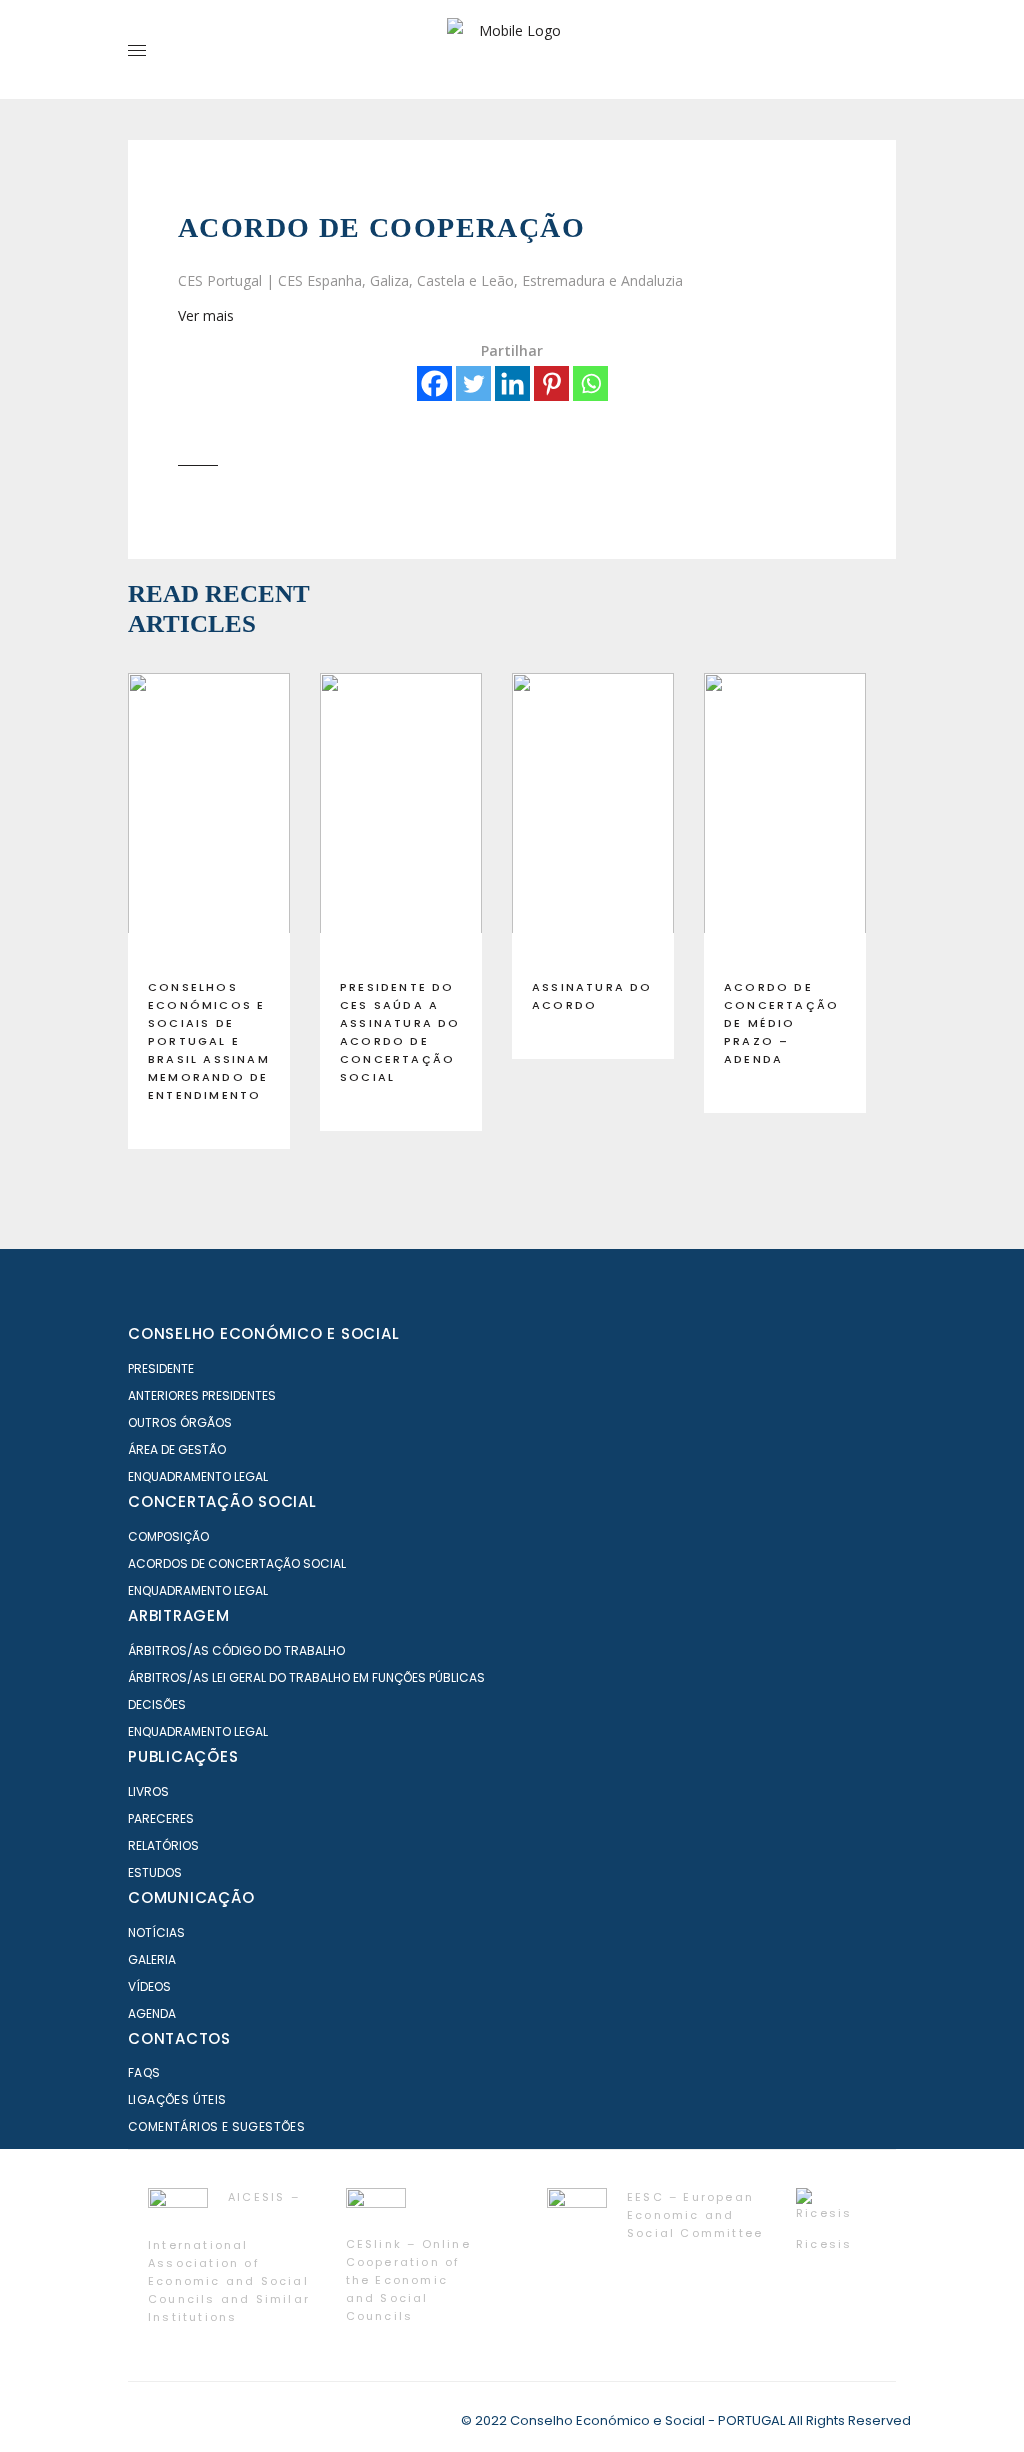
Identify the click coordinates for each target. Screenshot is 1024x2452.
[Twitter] (473, 383)
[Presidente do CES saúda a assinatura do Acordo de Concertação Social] (401, 818)
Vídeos (149, 1986)
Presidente (161, 1368)
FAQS (144, 2072)
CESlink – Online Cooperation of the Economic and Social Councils (408, 2280)
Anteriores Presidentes (202, 1395)
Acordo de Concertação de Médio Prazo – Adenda (781, 1023)
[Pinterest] (551, 383)
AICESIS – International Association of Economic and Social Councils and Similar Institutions (229, 2257)
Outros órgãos (180, 1422)
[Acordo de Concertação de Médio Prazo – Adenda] (785, 818)
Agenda (152, 2013)
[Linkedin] (512, 383)
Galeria (152, 1959)
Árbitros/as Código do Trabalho (236, 1650)
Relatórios (163, 1845)
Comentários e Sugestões (216, 2126)
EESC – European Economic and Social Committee (695, 2215)
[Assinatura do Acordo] (593, 818)
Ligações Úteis (177, 2099)
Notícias (156, 1932)
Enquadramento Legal (198, 1476)
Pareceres (161, 1818)
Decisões (157, 1704)
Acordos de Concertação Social (237, 1563)
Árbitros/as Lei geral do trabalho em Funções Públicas (306, 1677)
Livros (148, 1791)
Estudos (155, 1872)
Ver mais (206, 315)
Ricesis (824, 2244)
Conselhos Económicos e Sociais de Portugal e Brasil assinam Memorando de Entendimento (209, 1041)
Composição (168, 1536)
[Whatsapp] (590, 383)
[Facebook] (434, 383)
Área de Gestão (177, 1449)
